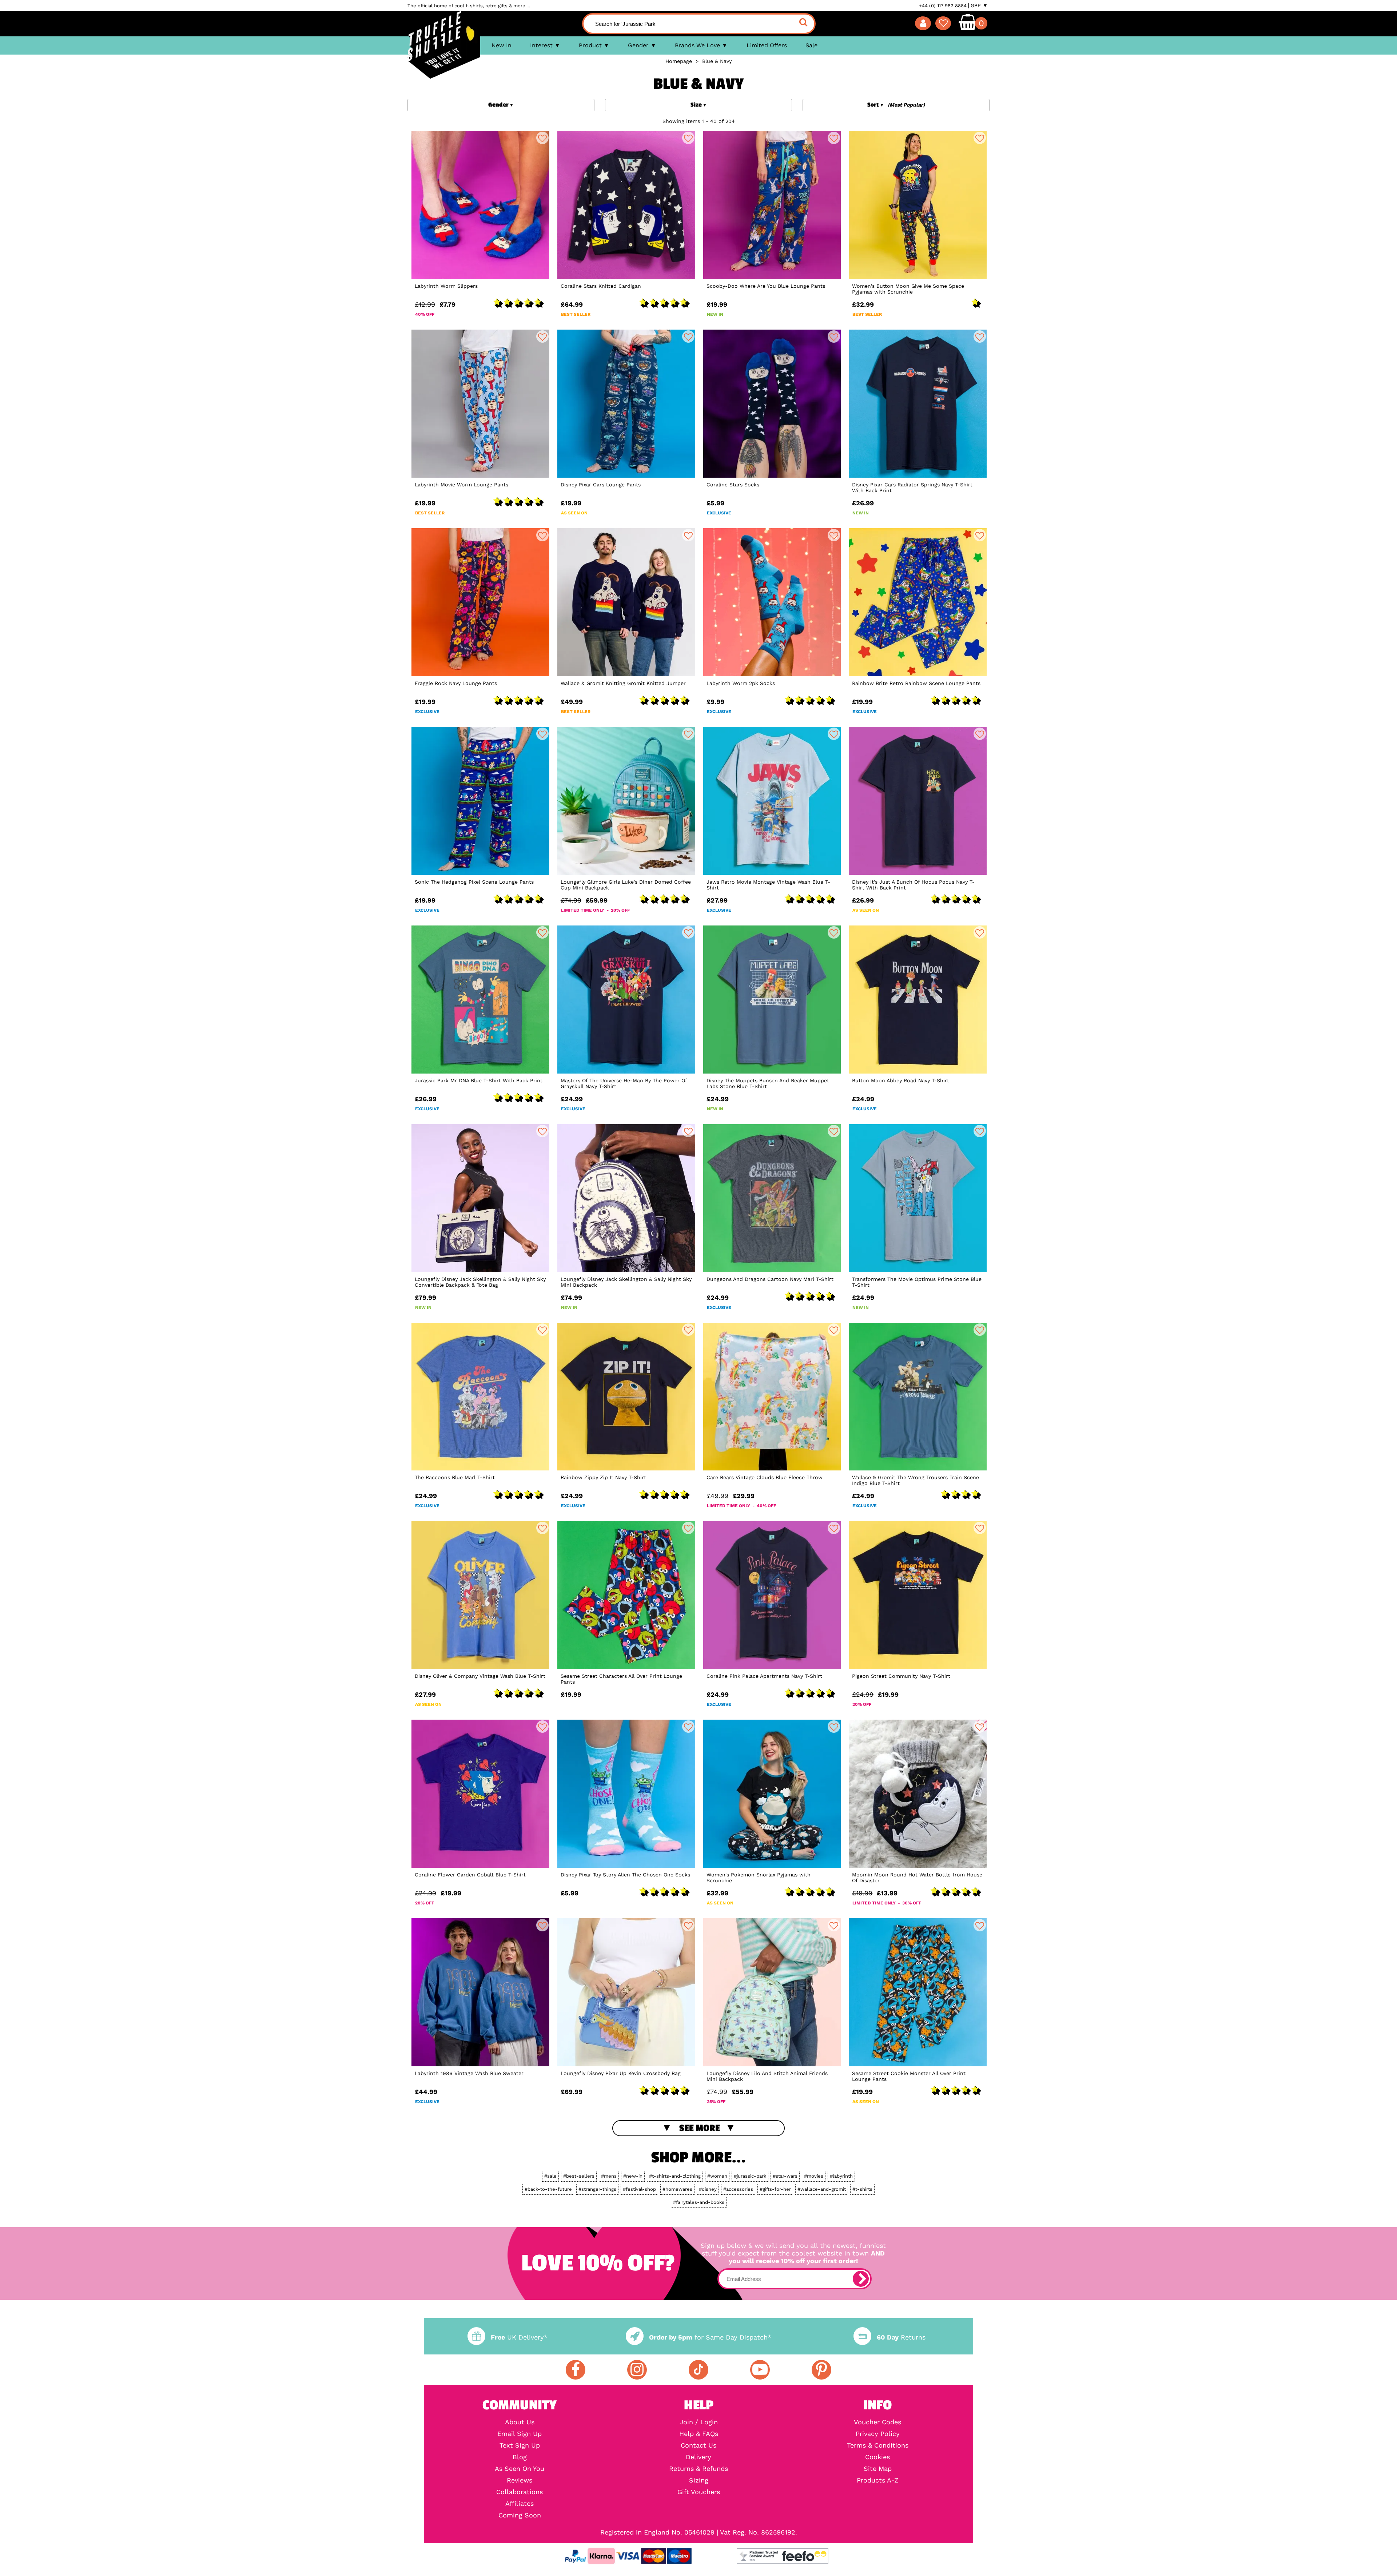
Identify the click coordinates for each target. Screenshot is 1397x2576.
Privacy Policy (878, 2434)
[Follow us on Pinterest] (821, 2370)
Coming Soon (520, 2515)
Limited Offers (767, 45)
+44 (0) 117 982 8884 (943, 6)
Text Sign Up (520, 2445)
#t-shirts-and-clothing (675, 2176)
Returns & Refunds (698, 2469)
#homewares (677, 2189)
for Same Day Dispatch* (710, 2337)
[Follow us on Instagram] (637, 2370)
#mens (609, 2176)
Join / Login (699, 2422)
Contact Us (698, 2445)
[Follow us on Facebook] (576, 2370)
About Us (520, 2422)
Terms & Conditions (878, 2445)
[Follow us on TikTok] (698, 2370)
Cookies (877, 2457)
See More (700, 2128)
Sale (811, 45)
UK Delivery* (519, 2337)
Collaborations (520, 2492)
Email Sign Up (520, 2434)
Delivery (698, 2457)
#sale (550, 2176)
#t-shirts (862, 2189)
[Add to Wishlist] (542, 138)
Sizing (699, 2480)
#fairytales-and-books (699, 2202)
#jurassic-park (750, 2176)
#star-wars (785, 2176)
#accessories (738, 2189)
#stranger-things (597, 2189)
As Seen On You (520, 2469)
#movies (814, 2176)
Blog (520, 2457)
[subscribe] (861, 2279)
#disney (708, 2189)
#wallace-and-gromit (822, 2189)
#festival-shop (639, 2189)
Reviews (520, 2480)
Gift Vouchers (699, 2492)
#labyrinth (841, 2176)
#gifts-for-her (775, 2189)
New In (502, 45)
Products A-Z (877, 2480)
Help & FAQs (699, 2434)
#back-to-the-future (548, 2189)
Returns (901, 2337)
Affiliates (520, 2504)
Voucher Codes (877, 2422)
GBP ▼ (979, 5)
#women (717, 2176)
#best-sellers (579, 2176)
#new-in (633, 2176)
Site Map (878, 2469)
